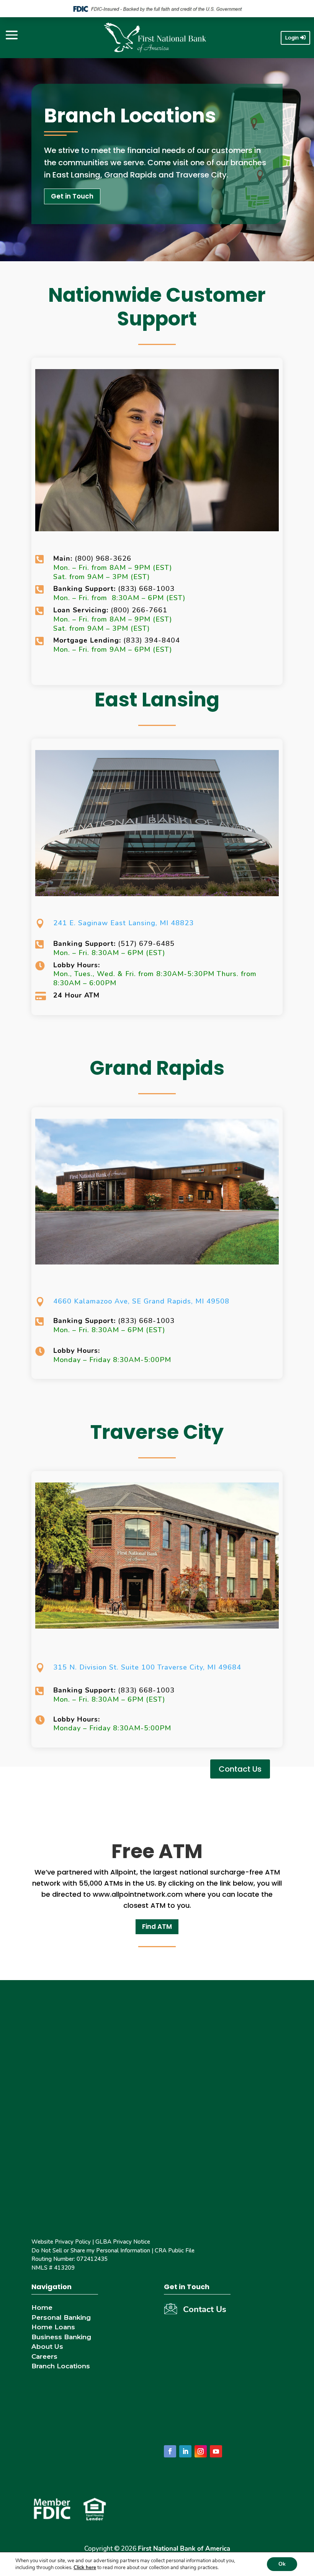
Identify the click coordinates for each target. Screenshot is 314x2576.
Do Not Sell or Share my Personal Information (91, 2251)
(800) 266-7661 (139, 610)
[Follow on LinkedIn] (185, 2451)
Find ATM (157, 1927)
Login (292, 38)
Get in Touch (72, 196)
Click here (85, 2568)
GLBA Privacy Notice (123, 2242)
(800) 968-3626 (92, 558)
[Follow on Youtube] (216, 2451)
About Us (47, 2347)
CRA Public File (175, 2251)
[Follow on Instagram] (201, 2451)
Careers (44, 2356)
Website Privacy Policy (61, 2242)
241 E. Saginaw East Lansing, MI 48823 (123, 923)
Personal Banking (61, 2317)
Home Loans (53, 2327)
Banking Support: (86, 589)
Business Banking (61, 2337)
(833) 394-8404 (152, 640)
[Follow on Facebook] (170, 2451)
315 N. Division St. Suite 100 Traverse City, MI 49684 (147, 1667)
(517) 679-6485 (146, 944)
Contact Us (240, 1769)
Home (42, 2307)
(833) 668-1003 (146, 589)
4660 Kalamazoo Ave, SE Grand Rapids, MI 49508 (141, 1301)
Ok (282, 2564)
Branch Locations (61, 2366)
